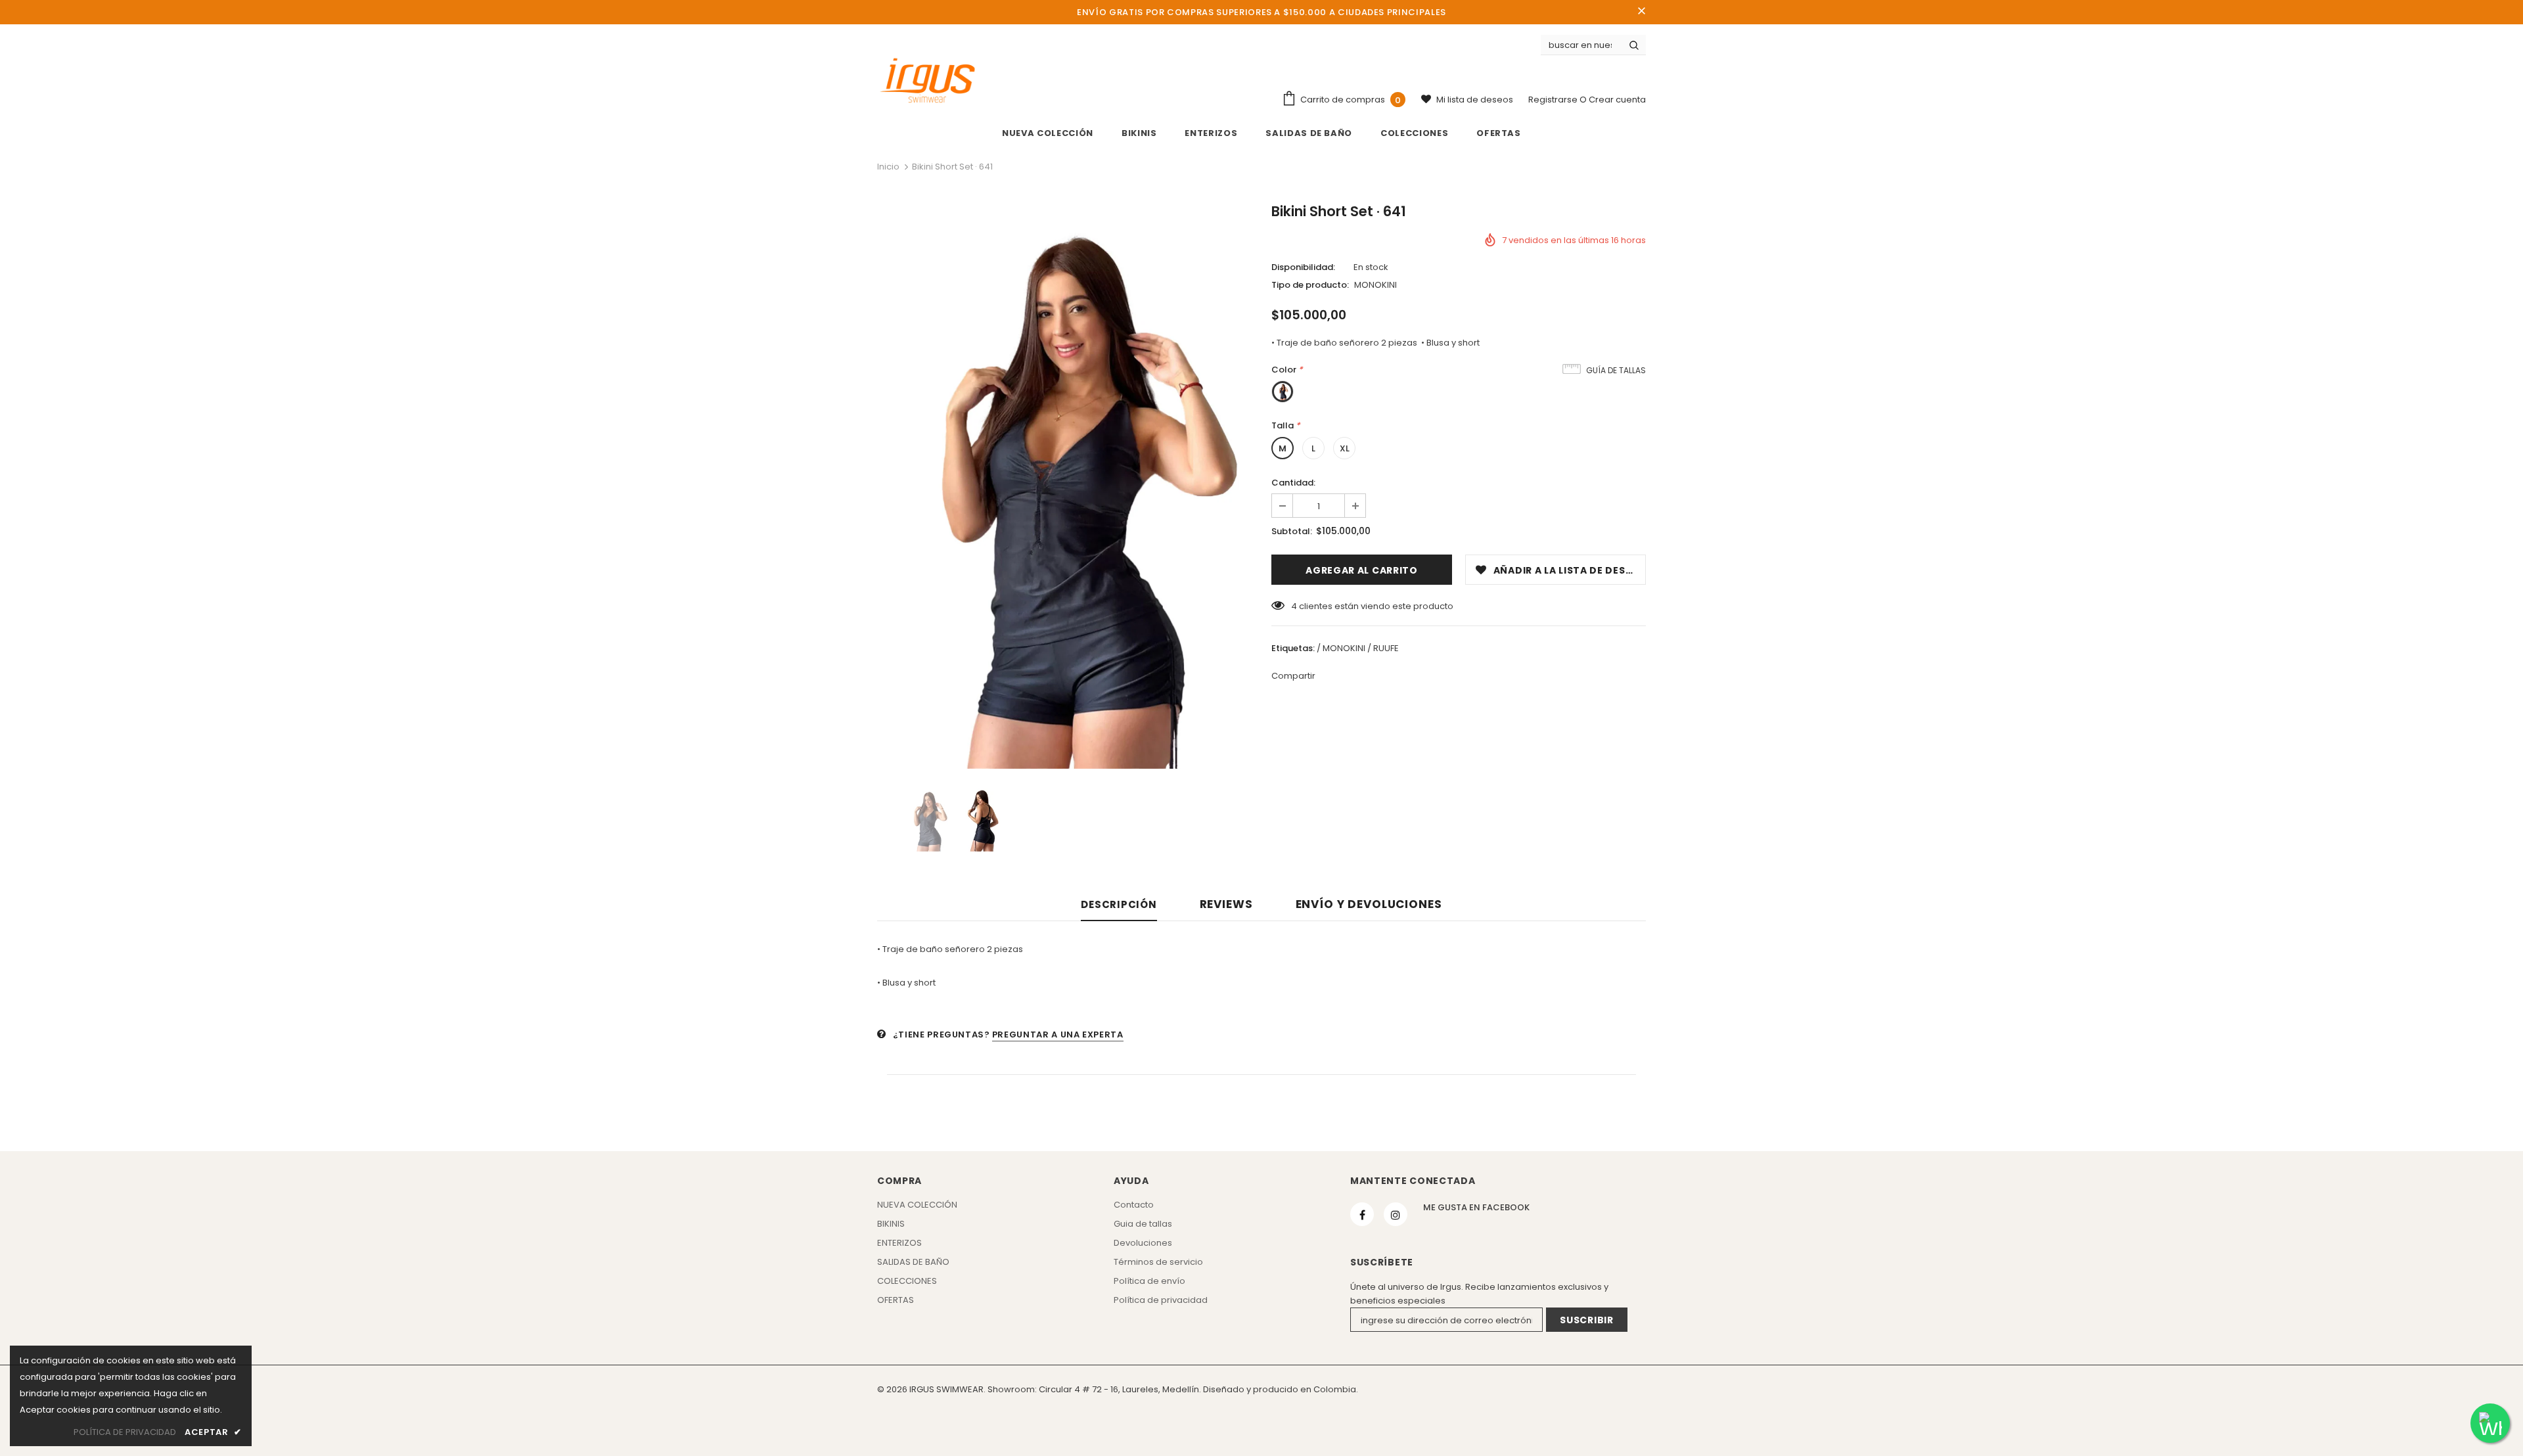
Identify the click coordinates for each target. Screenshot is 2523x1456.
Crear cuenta (1617, 100)
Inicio (888, 167)
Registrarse (1554, 100)
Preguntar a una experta (1058, 1035)
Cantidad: (1293, 483)
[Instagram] (1396, 1214)
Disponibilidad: (1303, 267)
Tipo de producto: (1310, 285)
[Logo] (928, 81)
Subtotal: (1292, 531)
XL (1345, 448)
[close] (1641, 12)
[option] (1064, 487)
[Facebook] (1362, 1214)
